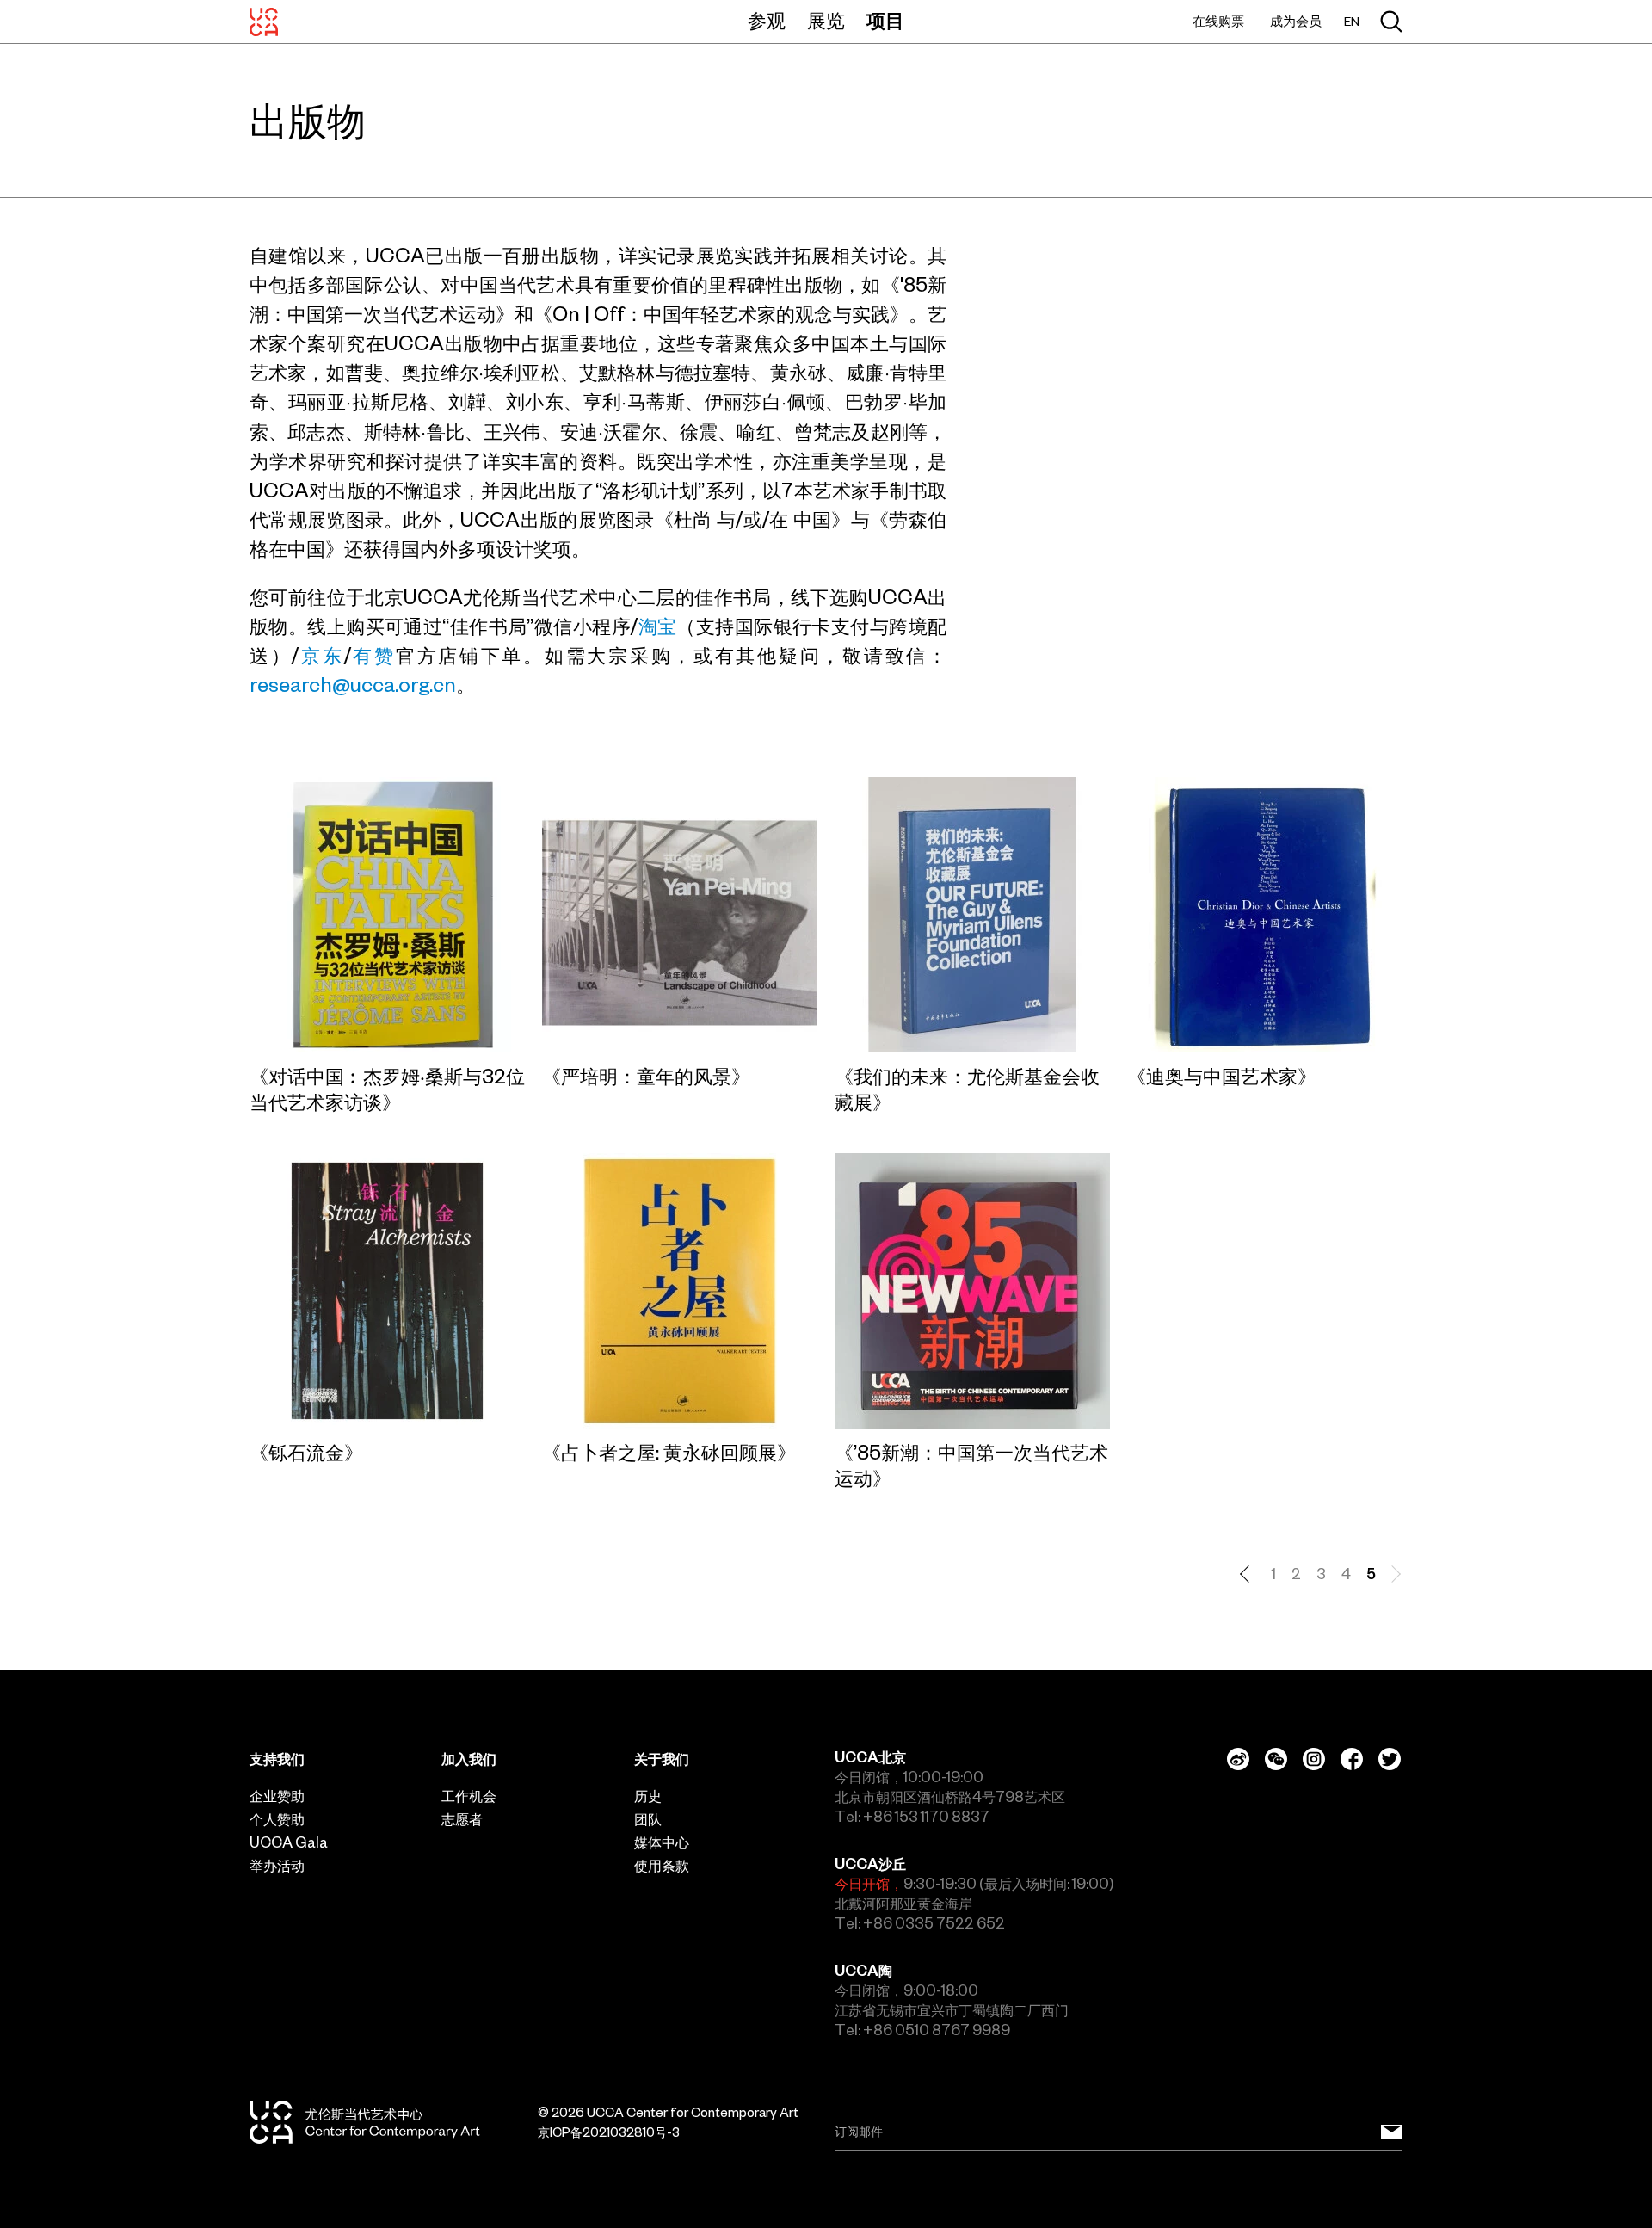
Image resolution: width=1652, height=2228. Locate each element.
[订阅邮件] (1392, 2132)
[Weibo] (1238, 1759)
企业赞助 (277, 1796)
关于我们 (662, 1759)
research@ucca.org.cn (353, 685)
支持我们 (277, 1759)
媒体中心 (662, 1842)
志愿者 (462, 1819)
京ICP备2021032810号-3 (609, 2132)
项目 (885, 21)
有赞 (373, 656)
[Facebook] (1352, 1759)
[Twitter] (1390, 1759)
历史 (648, 1796)
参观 (767, 21)
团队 (648, 1819)
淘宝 (657, 626)
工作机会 (469, 1796)
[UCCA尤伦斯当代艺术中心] (264, 22)
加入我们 (469, 1759)
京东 (321, 656)
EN (1352, 22)
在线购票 (1218, 21)
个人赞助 (277, 1819)
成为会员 (1296, 21)
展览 (826, 21)
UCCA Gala (289, 1842)
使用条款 (662, 1866)
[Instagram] (1314, 1759)
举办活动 (277, 1866)
